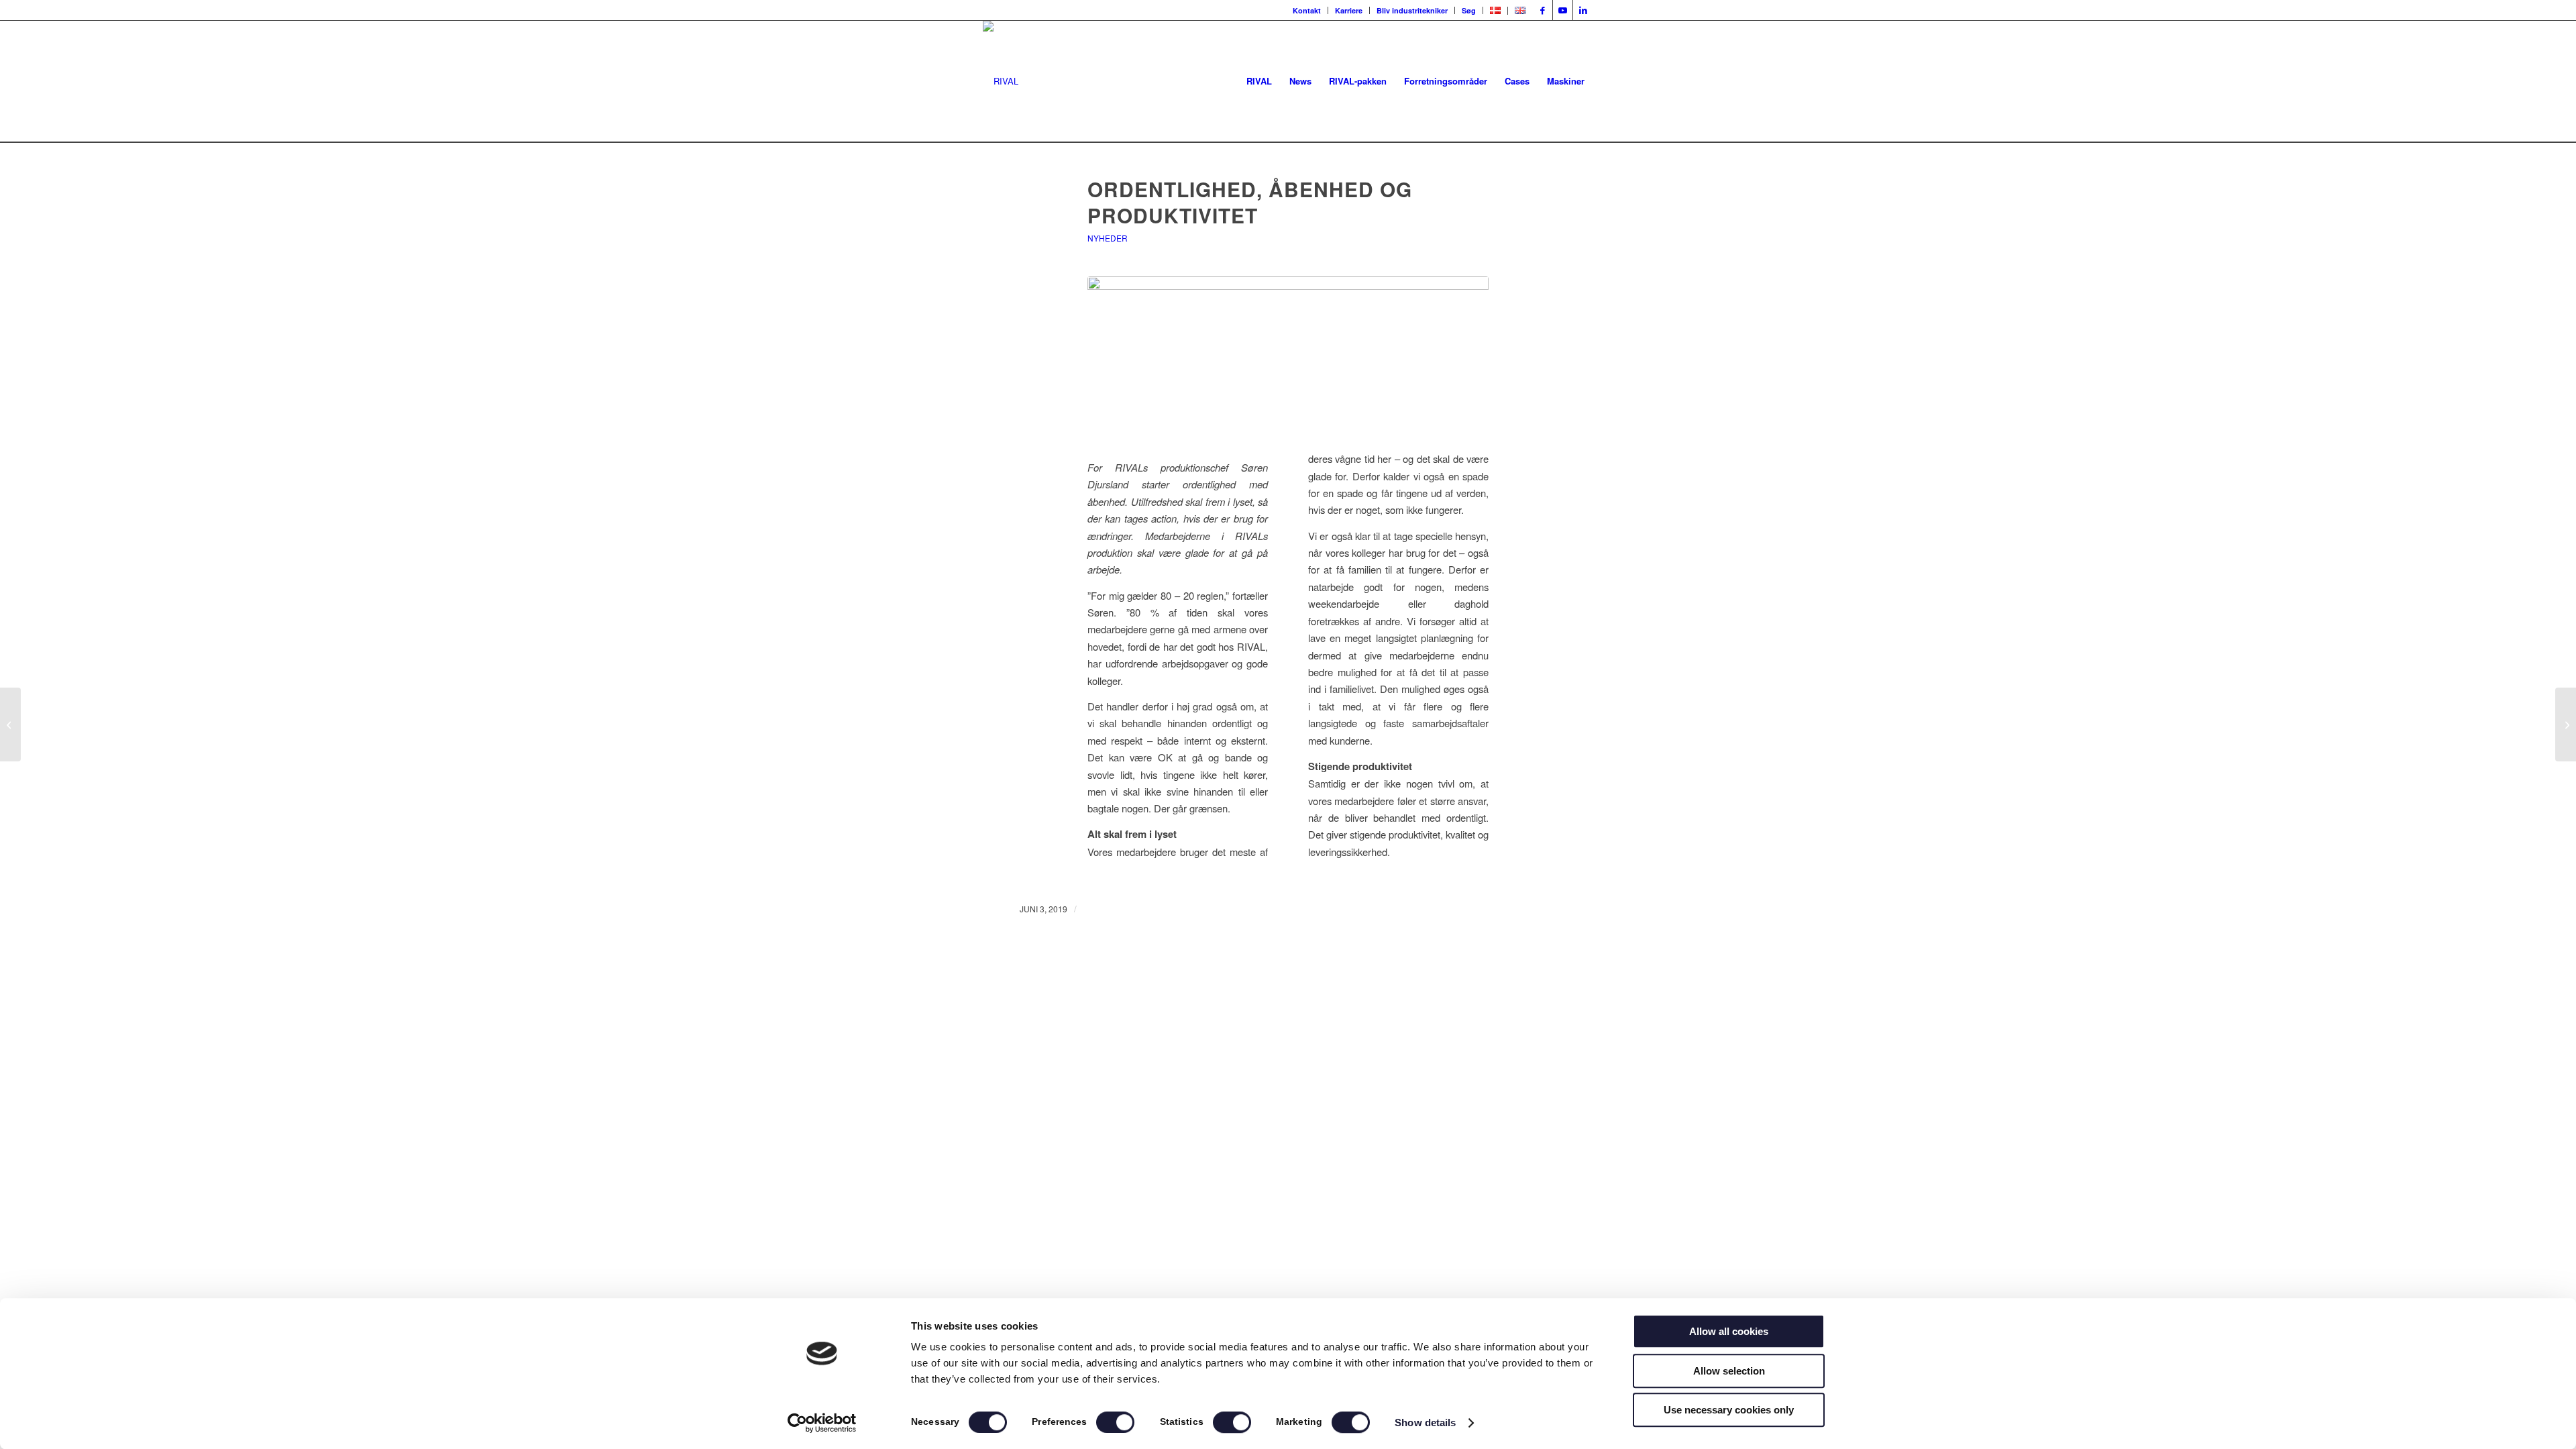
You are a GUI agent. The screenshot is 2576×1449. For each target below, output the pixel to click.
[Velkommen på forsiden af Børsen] (10, 724)
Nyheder (1108, 238)
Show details (1425, 1423)
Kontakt (1307, 10)
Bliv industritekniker (1412, 10)
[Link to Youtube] (1563, 10)
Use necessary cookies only (1729, 1410)
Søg (1469, 10)
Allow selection (1729, 1371)
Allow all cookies (1729, 1331)
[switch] (1115, 1422)
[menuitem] (1307, 10)
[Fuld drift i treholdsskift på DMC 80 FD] (2566, 724)
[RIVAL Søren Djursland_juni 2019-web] (1288, 346)
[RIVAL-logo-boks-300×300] (1001, 81)
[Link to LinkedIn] (1583, 10)
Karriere (1349, 10)
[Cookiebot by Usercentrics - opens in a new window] (822, 1423)
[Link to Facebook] (1543, 10)
